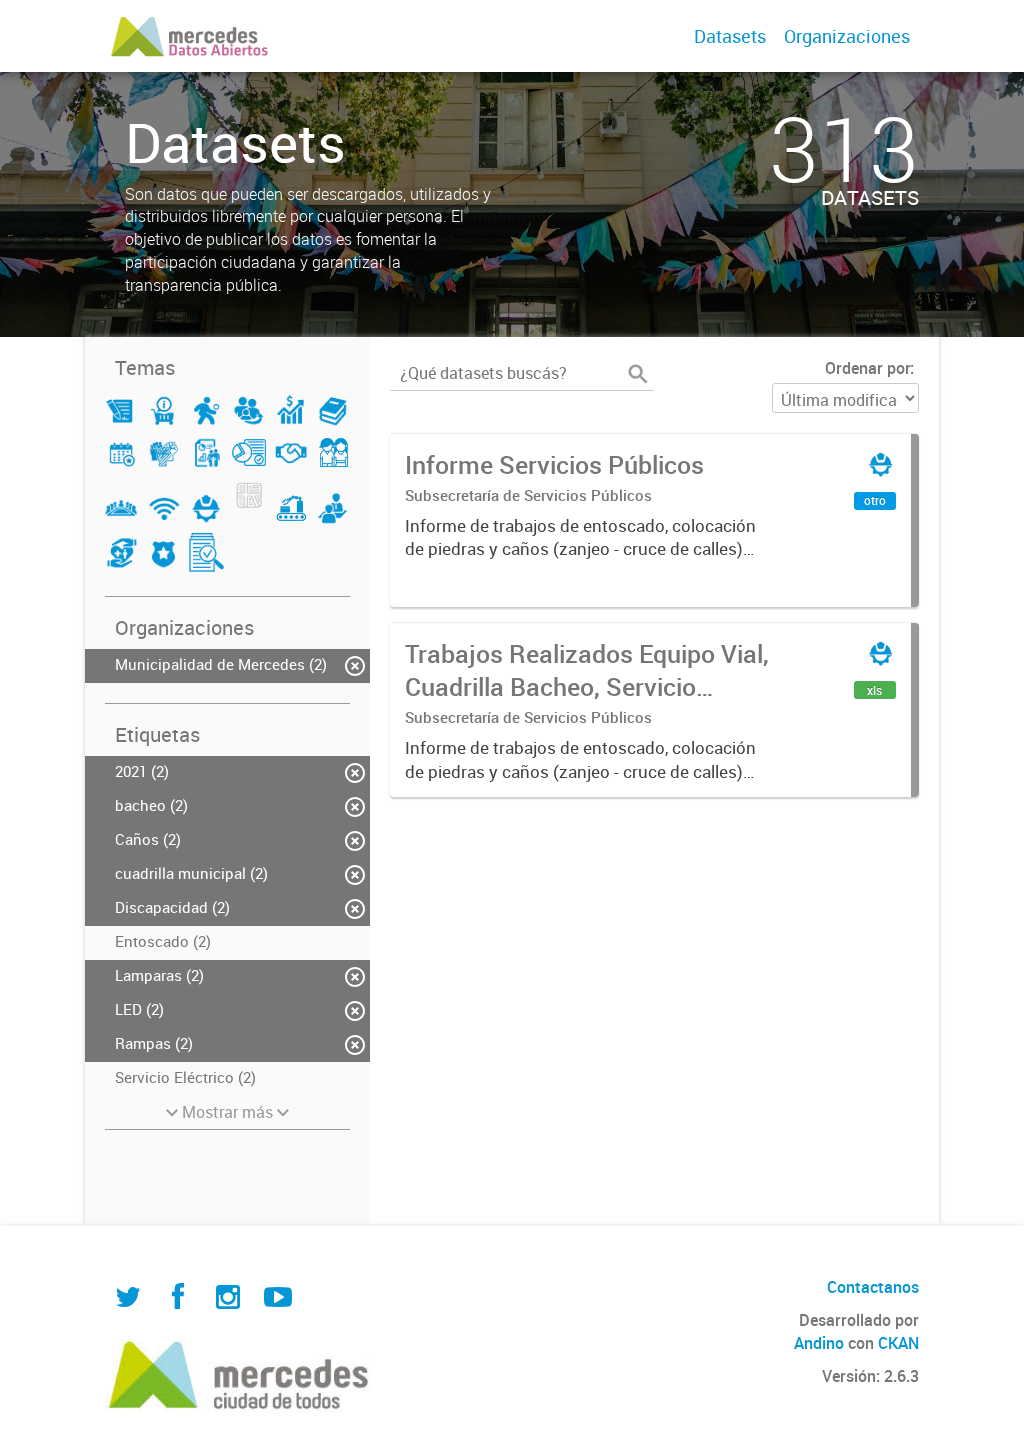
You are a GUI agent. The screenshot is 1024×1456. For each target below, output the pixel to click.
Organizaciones (847, 36)
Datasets (730, 36)
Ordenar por (867, 368)
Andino (819, 1343)
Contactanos (873, 1287)
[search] (638, 374)
